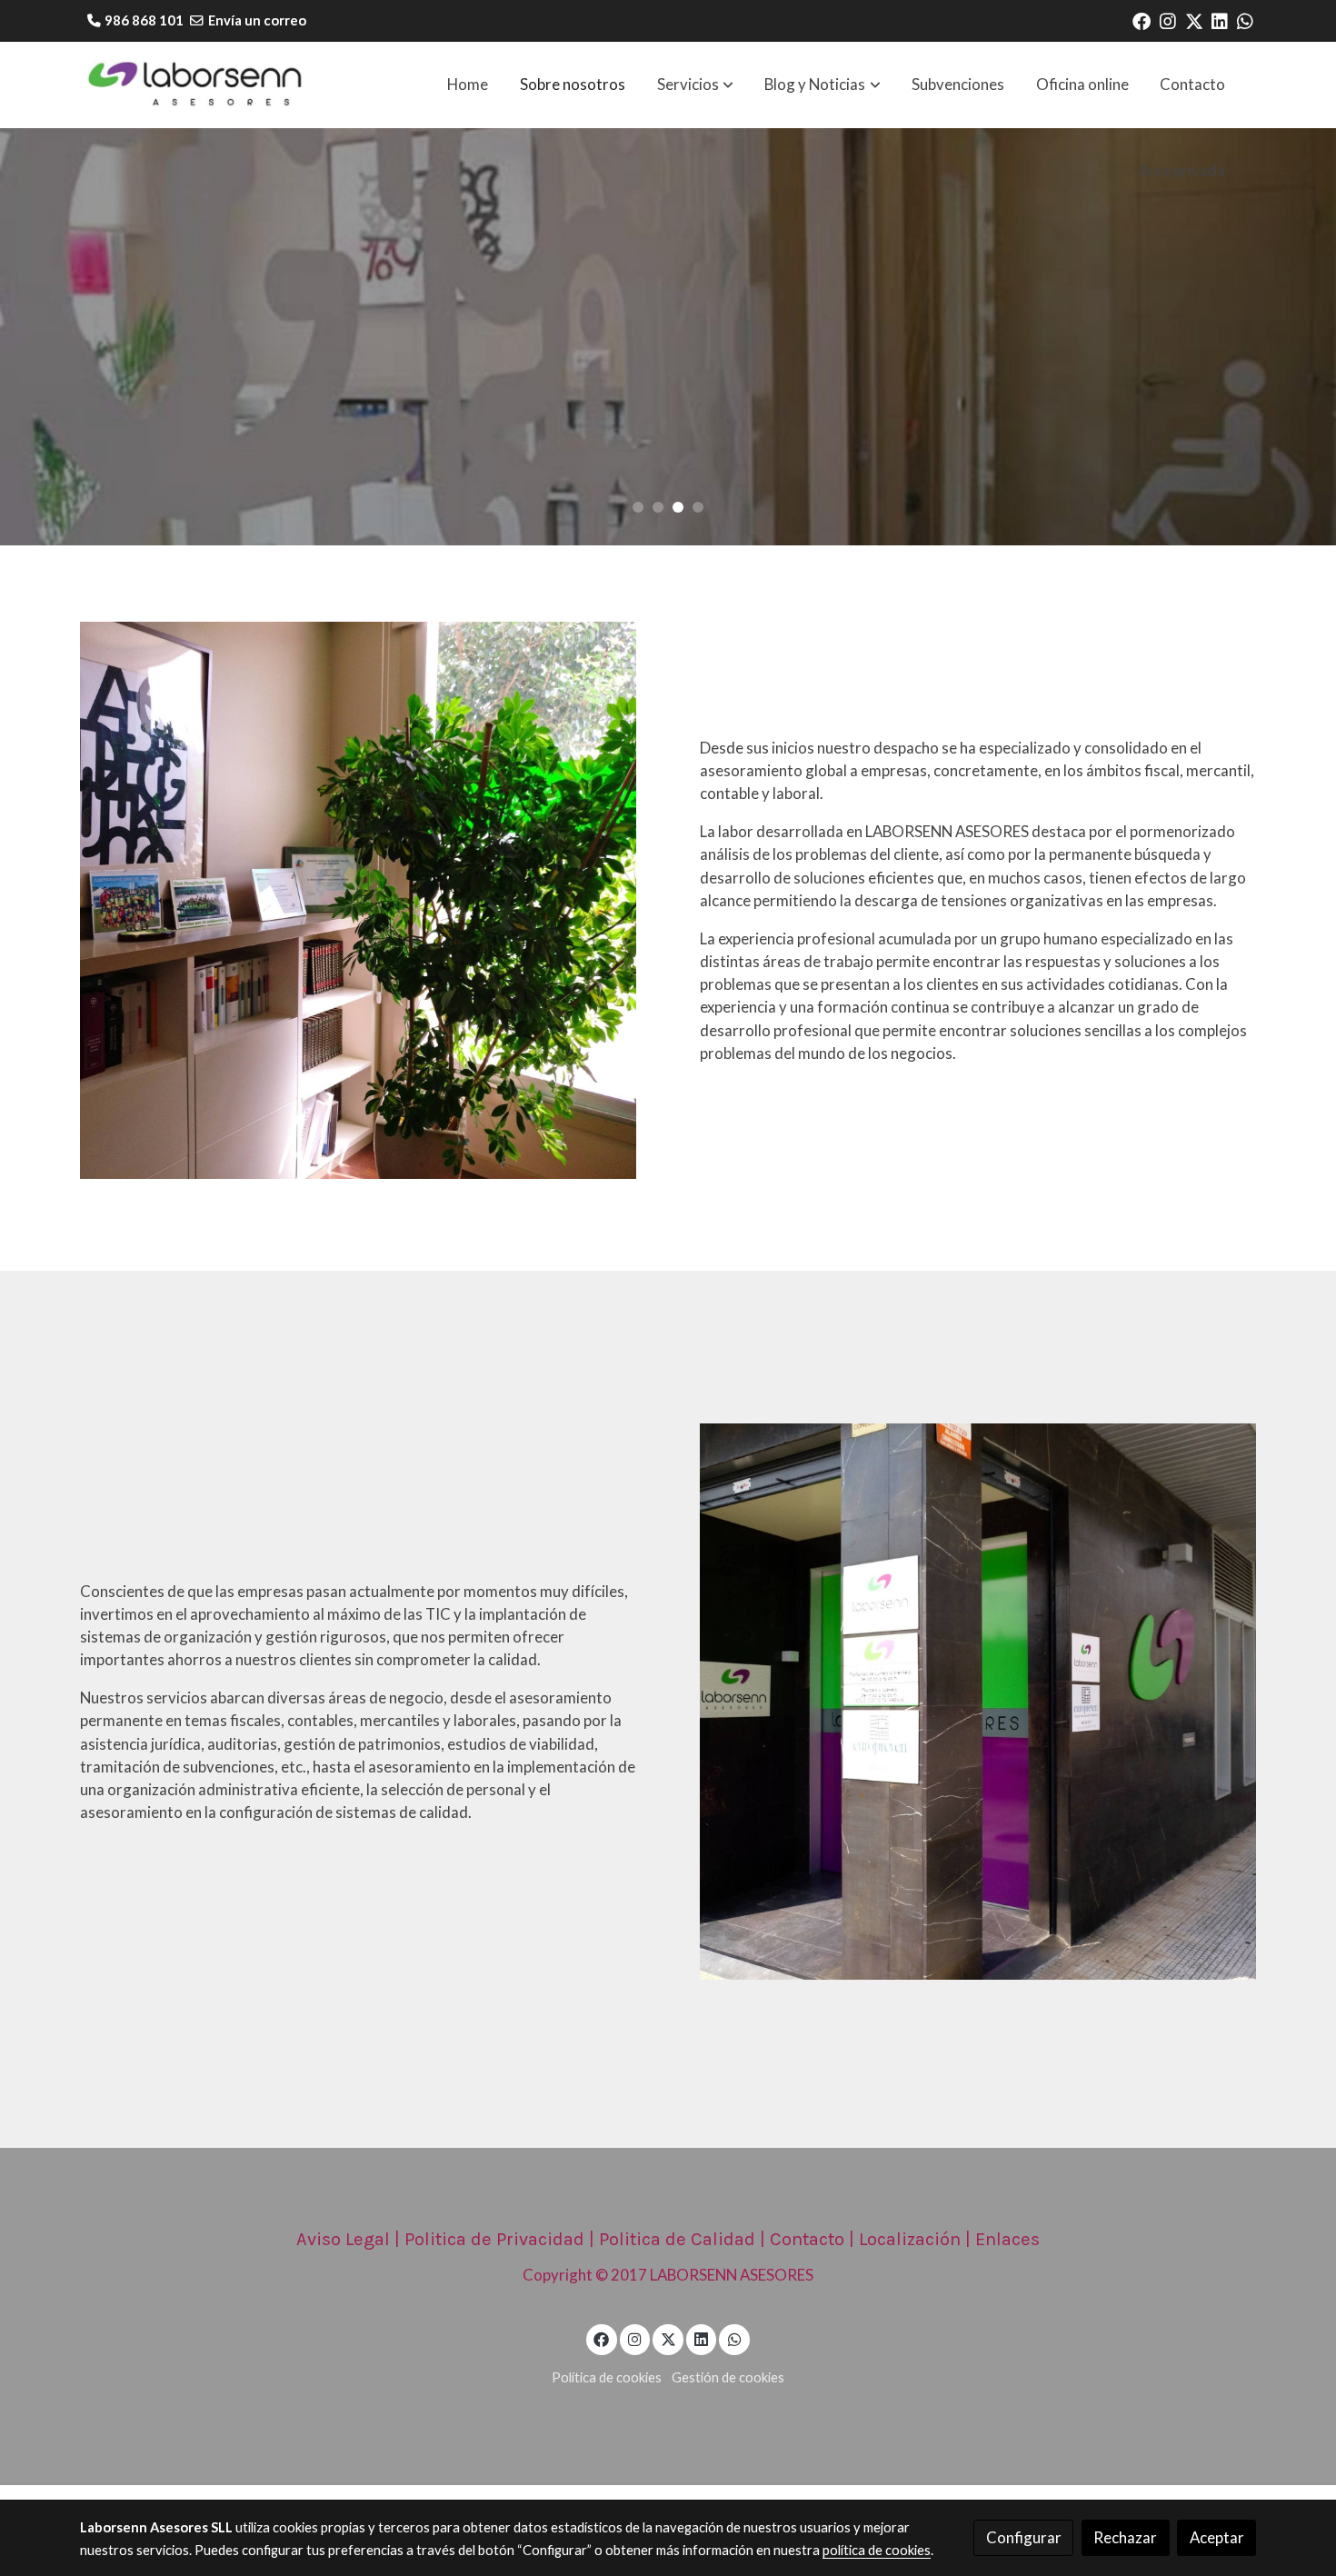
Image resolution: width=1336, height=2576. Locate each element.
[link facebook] (1142, 20)
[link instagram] (1168, 20)
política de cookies (877, 2550)
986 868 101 (144, 20)
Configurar (1024, 2537)
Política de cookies (607, 2377)
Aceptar (1217, 2537)
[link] (196, 85)
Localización (910, 2239)
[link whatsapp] (1245, 20)
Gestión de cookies (728, 2377)
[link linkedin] (1220, 20)
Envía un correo (257, 20)
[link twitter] (1194, 20)
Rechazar (1125, 2537)
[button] (695, 85)
